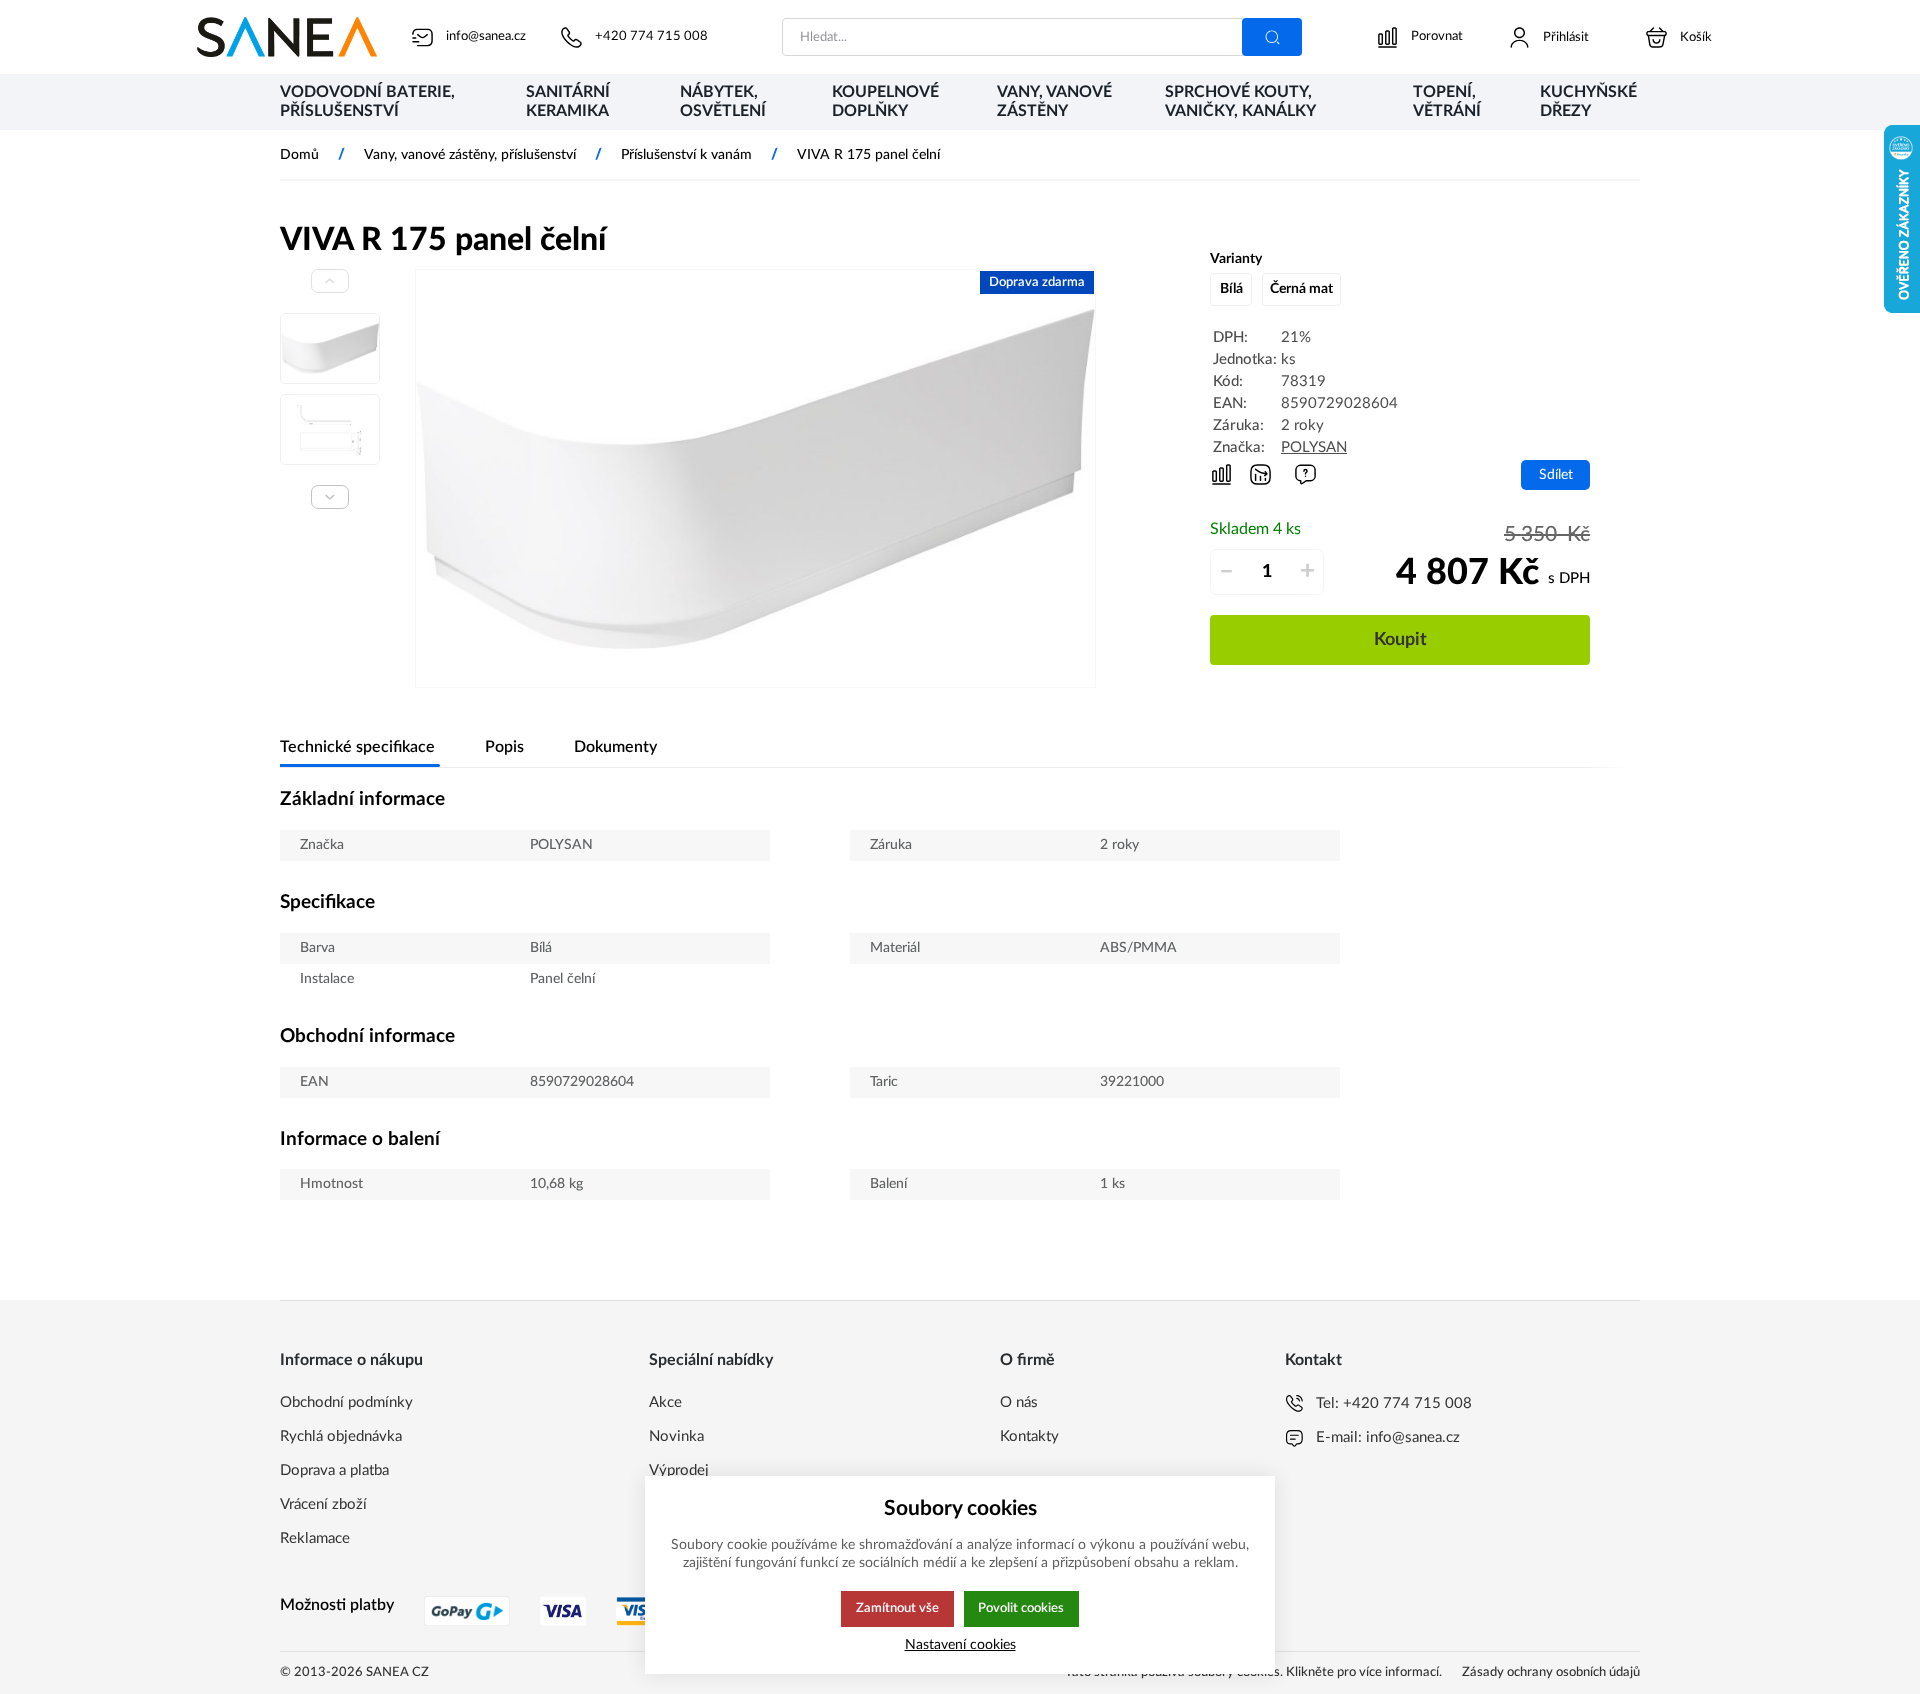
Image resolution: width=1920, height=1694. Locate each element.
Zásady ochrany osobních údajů (1551, 1672)
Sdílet (1556, 474)
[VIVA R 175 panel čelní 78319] (755, 478)
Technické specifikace (357, 747)
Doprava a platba (334, 1470)
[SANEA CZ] (287, 37)
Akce (665, 1402)
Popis (504, 747)
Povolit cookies (1021, 1608)
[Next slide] (330, 497)
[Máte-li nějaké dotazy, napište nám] (1305, 474)
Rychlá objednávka (341, 1436)
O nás (1019, 1402)
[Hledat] (1272, 37)
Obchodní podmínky (346, 1402)
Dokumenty (615, 747)
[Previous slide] (330, 281)
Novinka (676, 1436)
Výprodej (679, 1470)
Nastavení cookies (960, 1644)
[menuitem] (383, 103)
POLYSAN (1314, 447)
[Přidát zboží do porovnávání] (1221, 475)
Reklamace (315, 1538)
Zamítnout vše (897, 1608)
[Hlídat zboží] (1260, 474)
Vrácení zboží (323, 1504)
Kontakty (1029, 1436)
